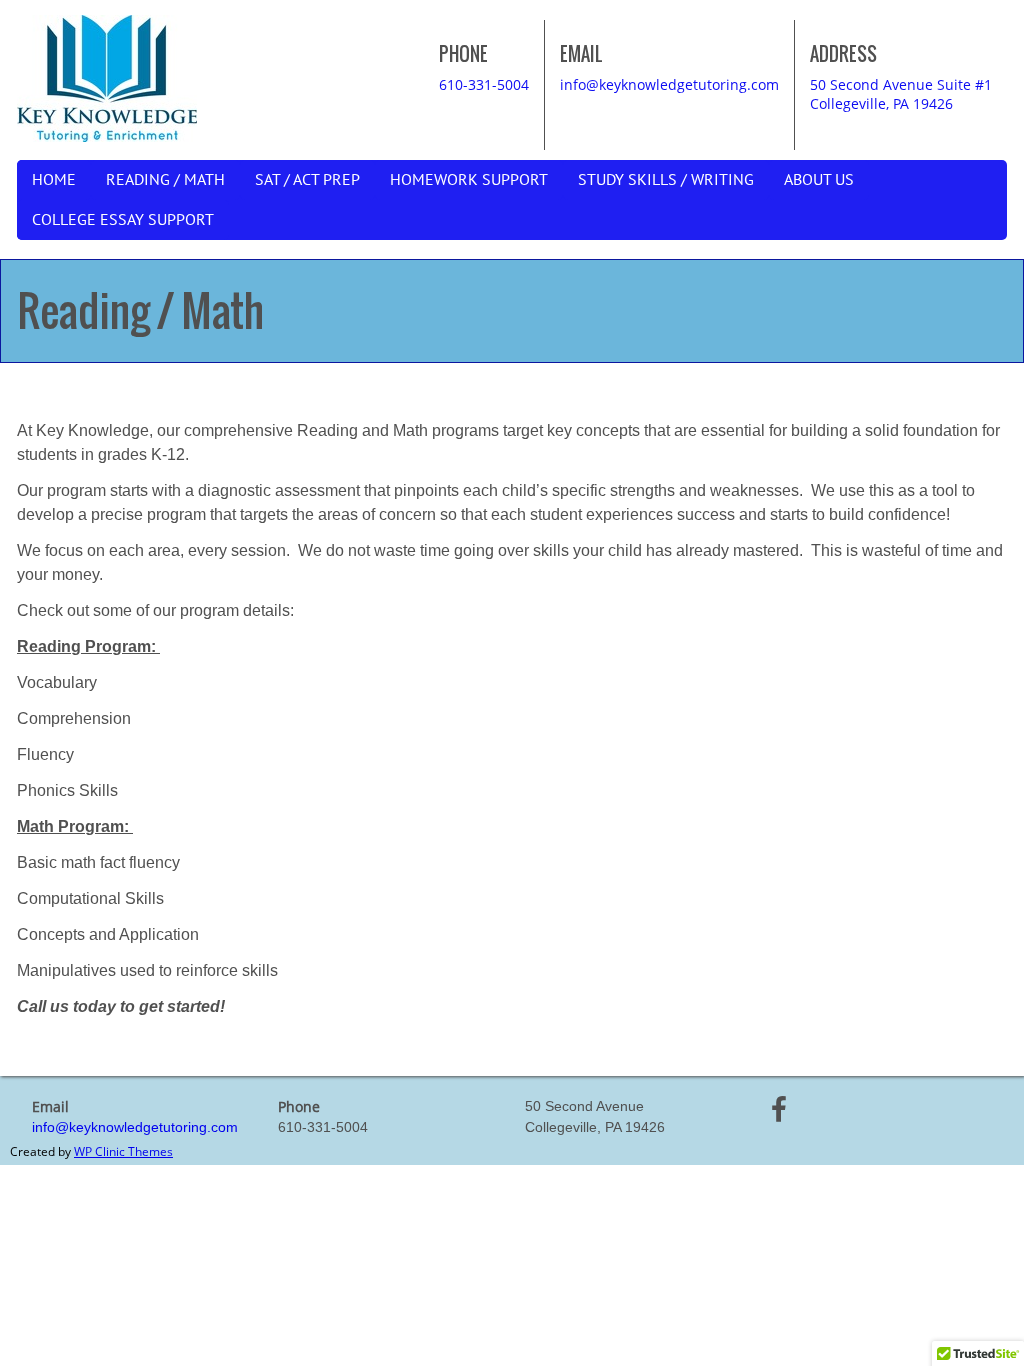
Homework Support (469, 180)
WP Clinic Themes (123, 1151)
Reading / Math (165, 180)
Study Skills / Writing (666, 180)
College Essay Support (123, 220)
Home (54, 180)
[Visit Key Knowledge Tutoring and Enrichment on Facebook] (779, 1114)
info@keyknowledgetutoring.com (669, 84)
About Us (819, 180)
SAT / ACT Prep (307, 180)
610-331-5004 (484, 84)
